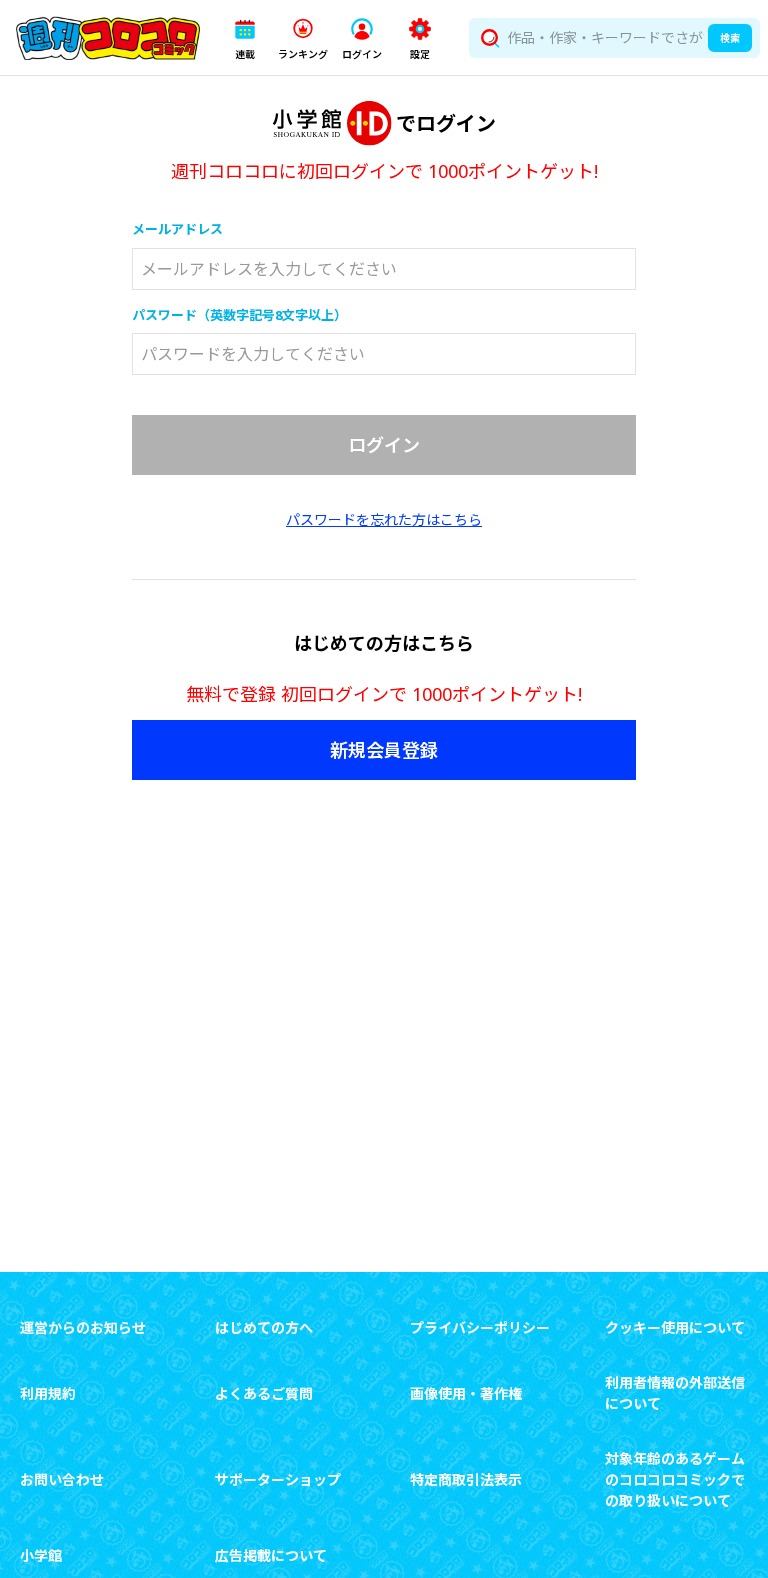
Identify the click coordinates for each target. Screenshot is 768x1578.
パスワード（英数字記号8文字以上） (239, 315)
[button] (245, 38)
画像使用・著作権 (466, 1393)
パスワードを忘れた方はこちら (384, 519)
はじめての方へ (264, 1327)
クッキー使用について (675, 1327)
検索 (730, 38)
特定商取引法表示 (466, 1479)
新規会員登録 (384, 750)
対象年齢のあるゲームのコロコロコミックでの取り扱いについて (675, 1479)
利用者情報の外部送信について (675, 1393)
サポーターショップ (278, 1479)
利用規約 (48, 1393)
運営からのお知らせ (83, 1327)
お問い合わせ (62, 1479)
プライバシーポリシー (480, 1327)
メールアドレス (177, 229)
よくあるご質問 (264, 1393)
